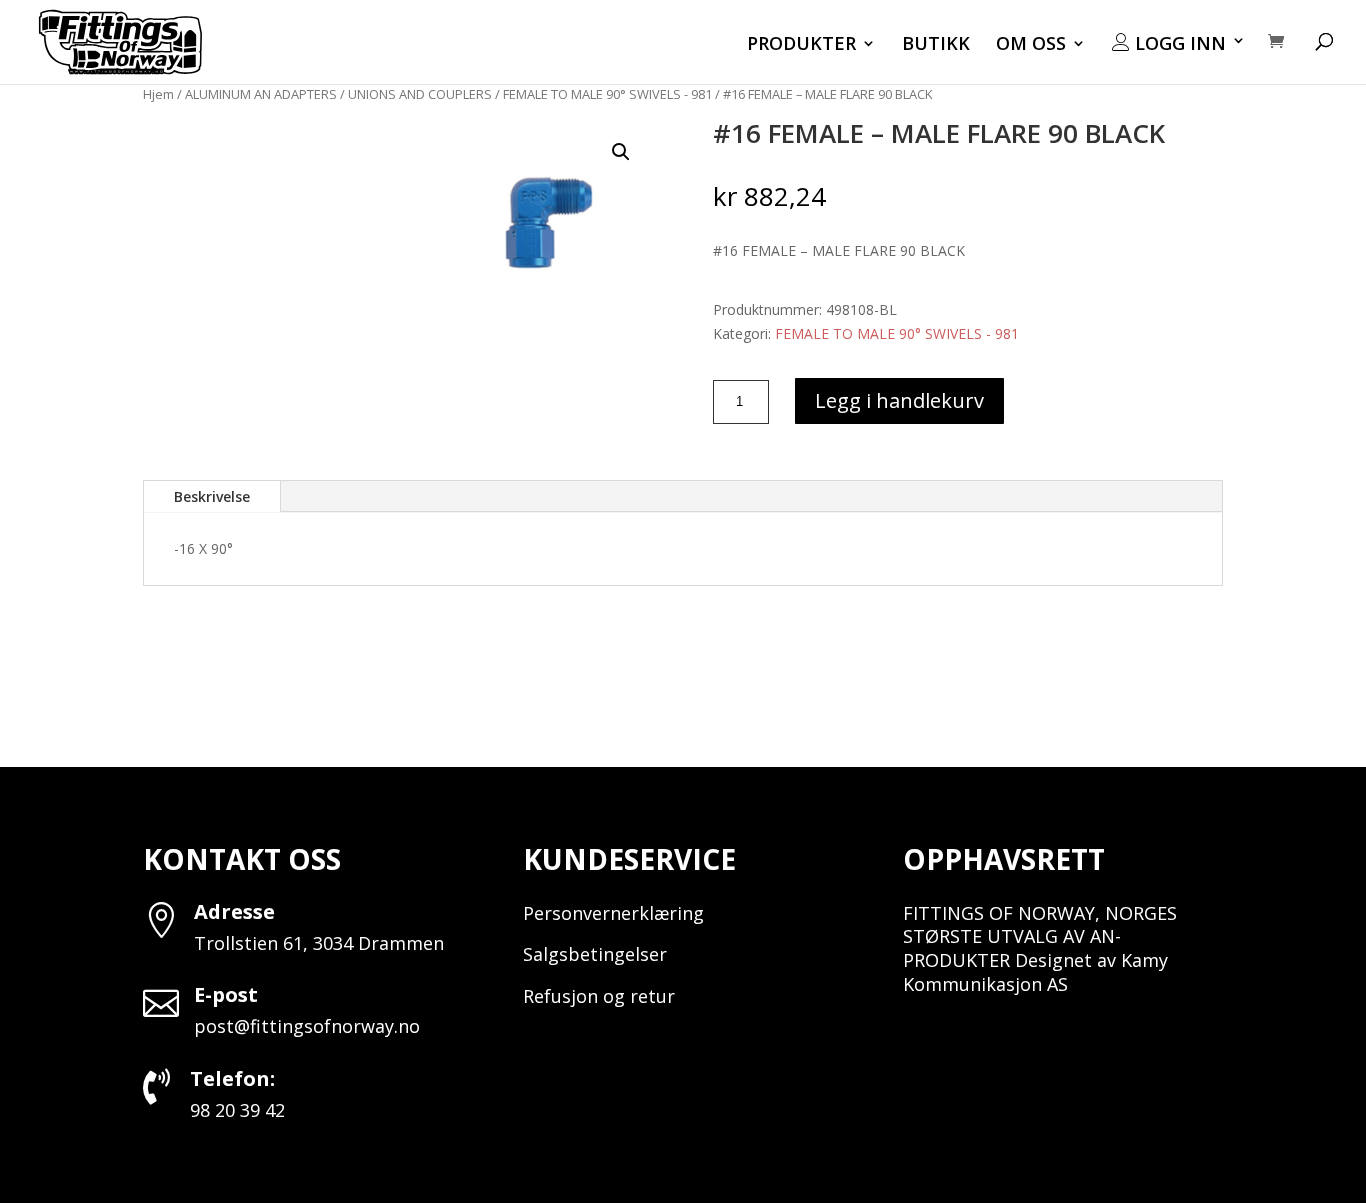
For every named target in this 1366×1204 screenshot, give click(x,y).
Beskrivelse (212, 496)
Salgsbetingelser (595, 954)
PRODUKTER (801, 45)
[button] (621, 152)
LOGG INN (1178, 44)
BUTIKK (936, 45)
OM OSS (1031, 45)
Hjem (158, 94)
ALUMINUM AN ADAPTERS (261, 94)
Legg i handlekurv (899, 400)
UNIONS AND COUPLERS (420, 94)
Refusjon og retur (599, 996)
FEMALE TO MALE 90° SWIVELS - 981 (607, 94)
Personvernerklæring (613, 913)
